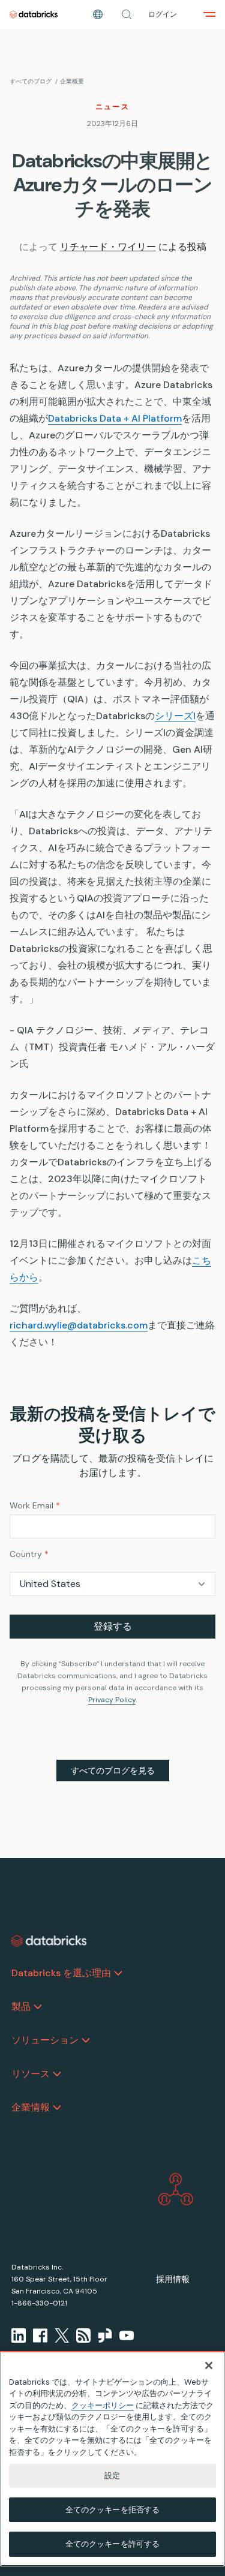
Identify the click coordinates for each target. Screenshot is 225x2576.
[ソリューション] (86, 2040)
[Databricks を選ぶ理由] (118, 1973)
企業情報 (31, 2107)
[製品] (38, 2007)
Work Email (35, 1505)
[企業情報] (57, 2108)
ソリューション (45, 2040)
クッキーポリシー (103, 2405)
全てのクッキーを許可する (113, 2544)
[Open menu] (209, 14)
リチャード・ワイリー (108, 247)
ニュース (113, 107)
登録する (113, 1626)
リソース (31, 2074)
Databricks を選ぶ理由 (61, 1973)
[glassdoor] (105, 2335)
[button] (127, 14)
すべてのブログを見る (113, 1771)
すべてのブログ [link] (31, 81)
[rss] (83, 2335)
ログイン (163, 14)
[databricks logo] (49, 1941)
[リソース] (57, 2074)
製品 (21, 2007)
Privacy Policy (112, 1700)
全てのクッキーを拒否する (113, 2510)
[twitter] (62, 2335)
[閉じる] (209, 2365)
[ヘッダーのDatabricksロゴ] (34, 14)
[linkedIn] (19, 2335)
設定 (112, 2476)
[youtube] (127, 2335)
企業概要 (72, 81)
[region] (112, 2459)
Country (29, 1554)
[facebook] (40, 2335)
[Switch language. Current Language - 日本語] (98, 14)
